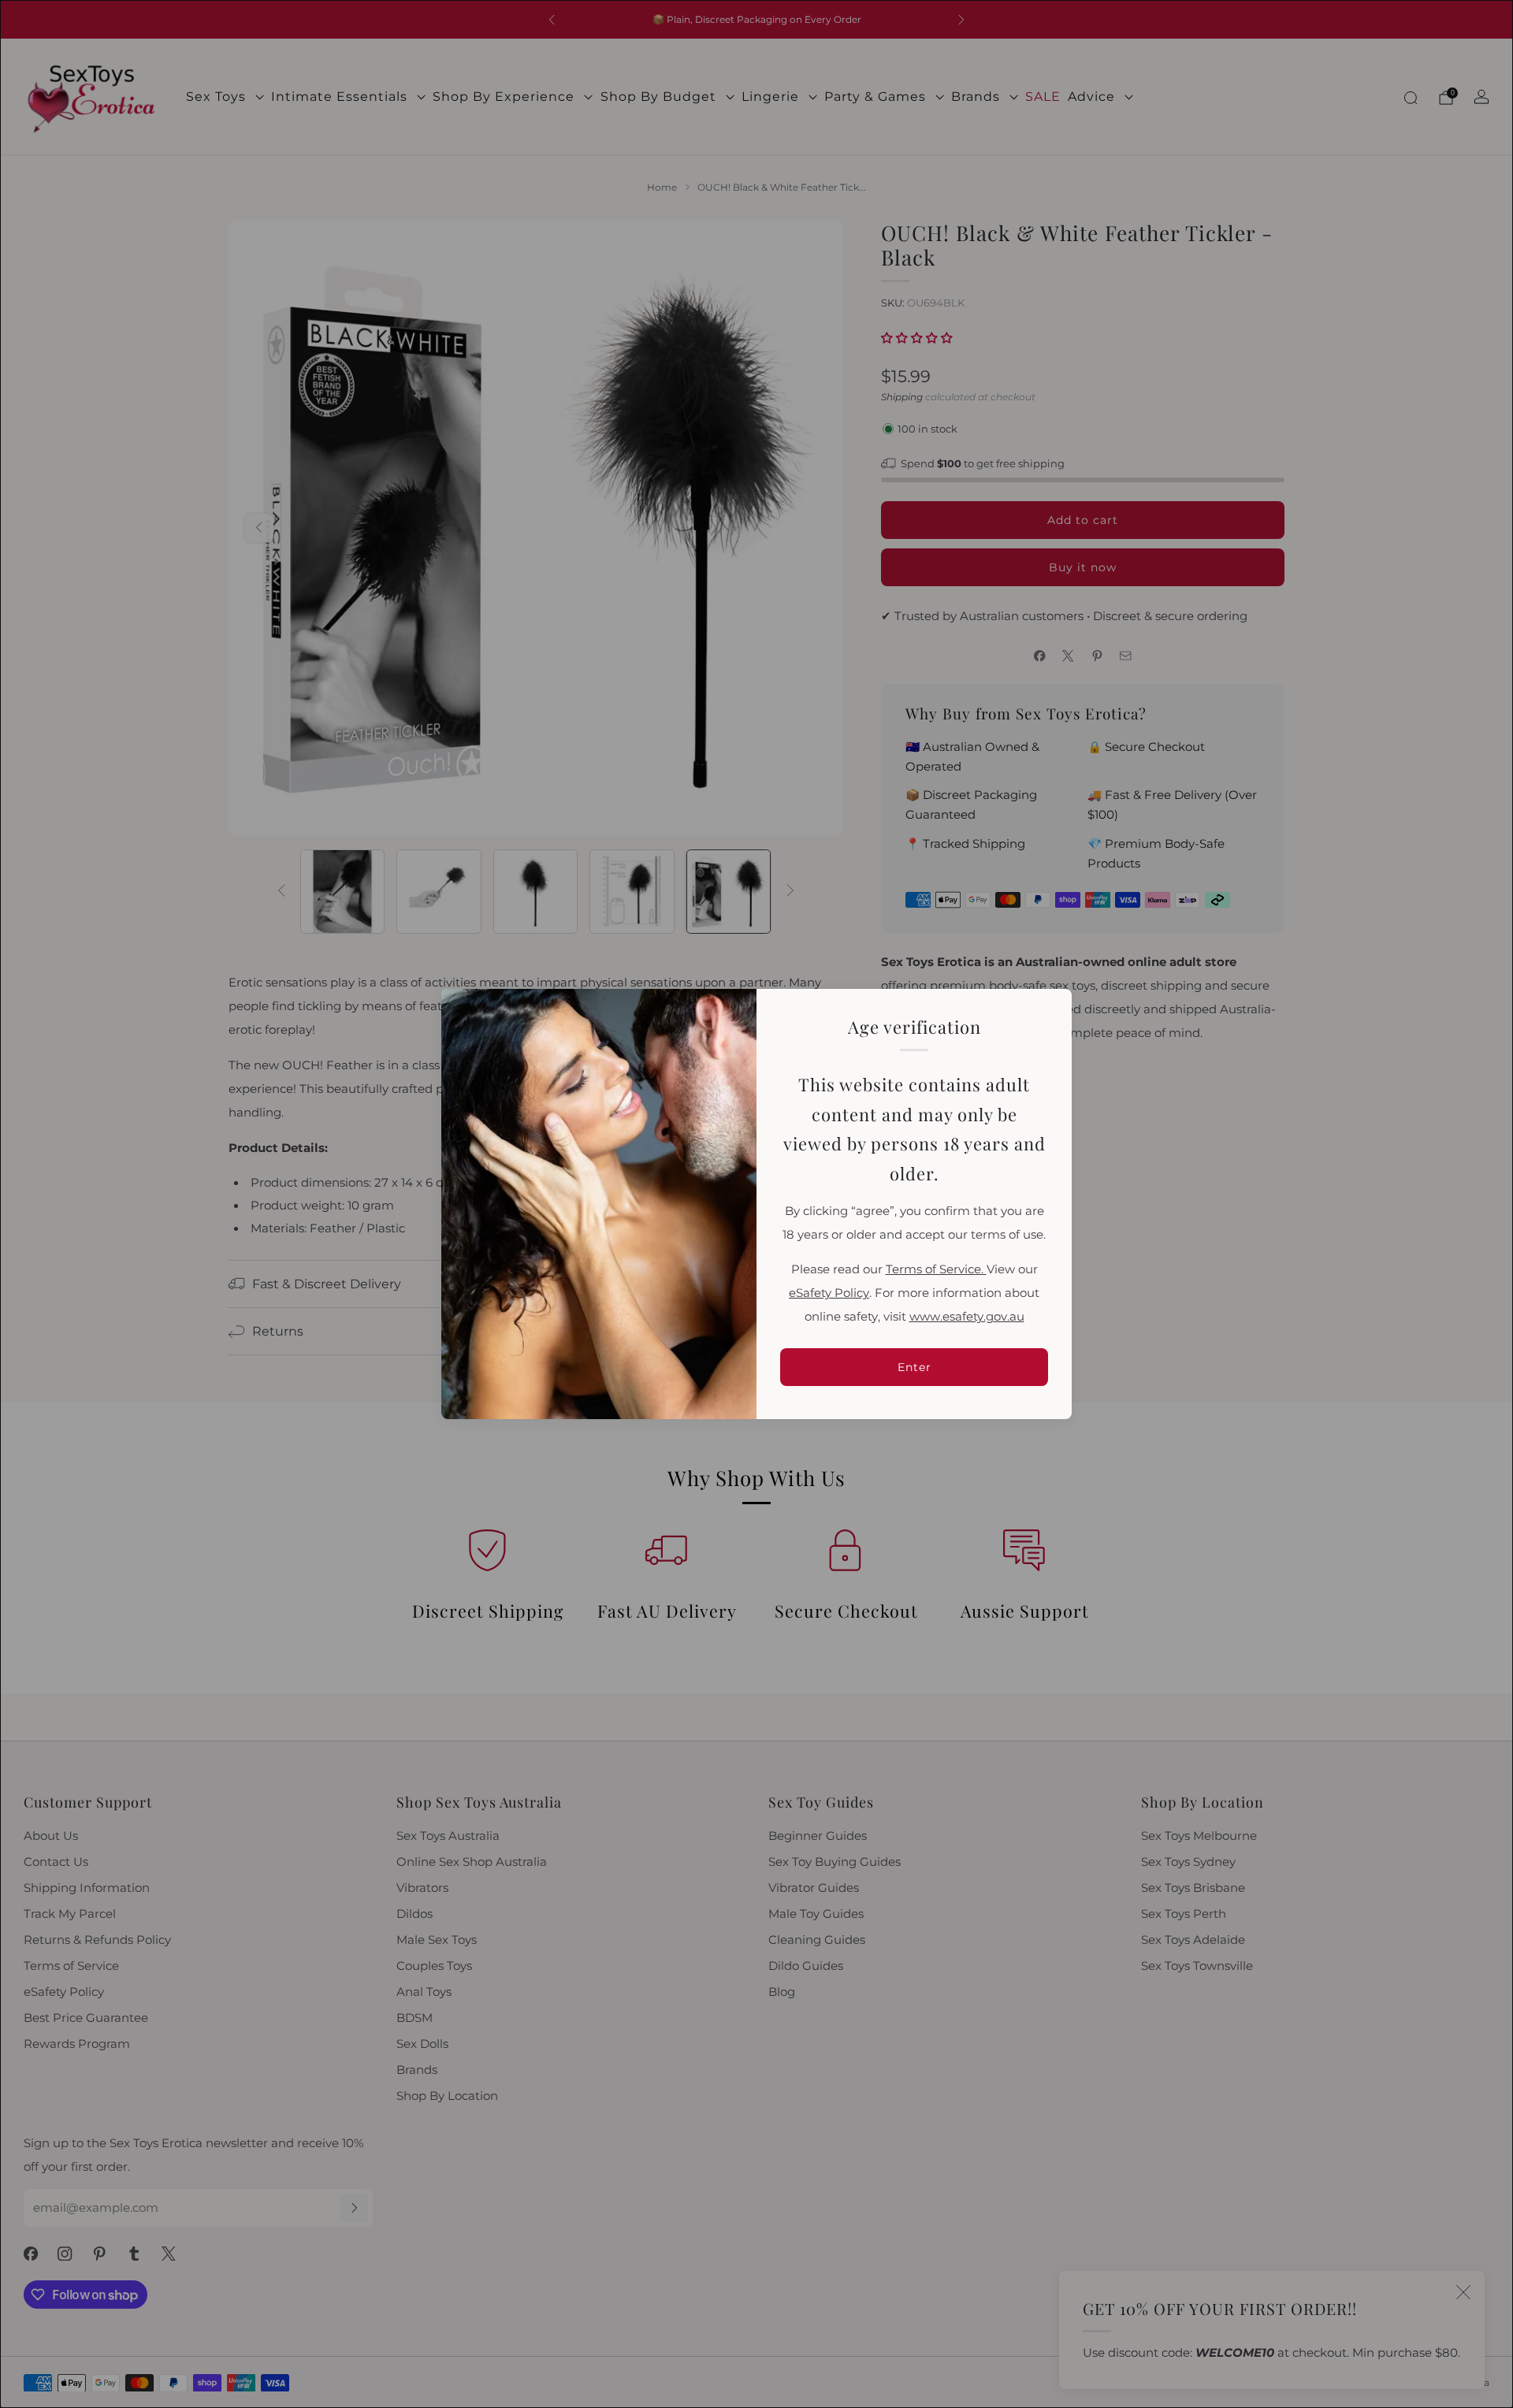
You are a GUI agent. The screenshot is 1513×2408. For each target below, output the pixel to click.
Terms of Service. (936, 1269)
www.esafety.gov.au (967, 1317)
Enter (914, 1367)
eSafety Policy (829, 1293)
